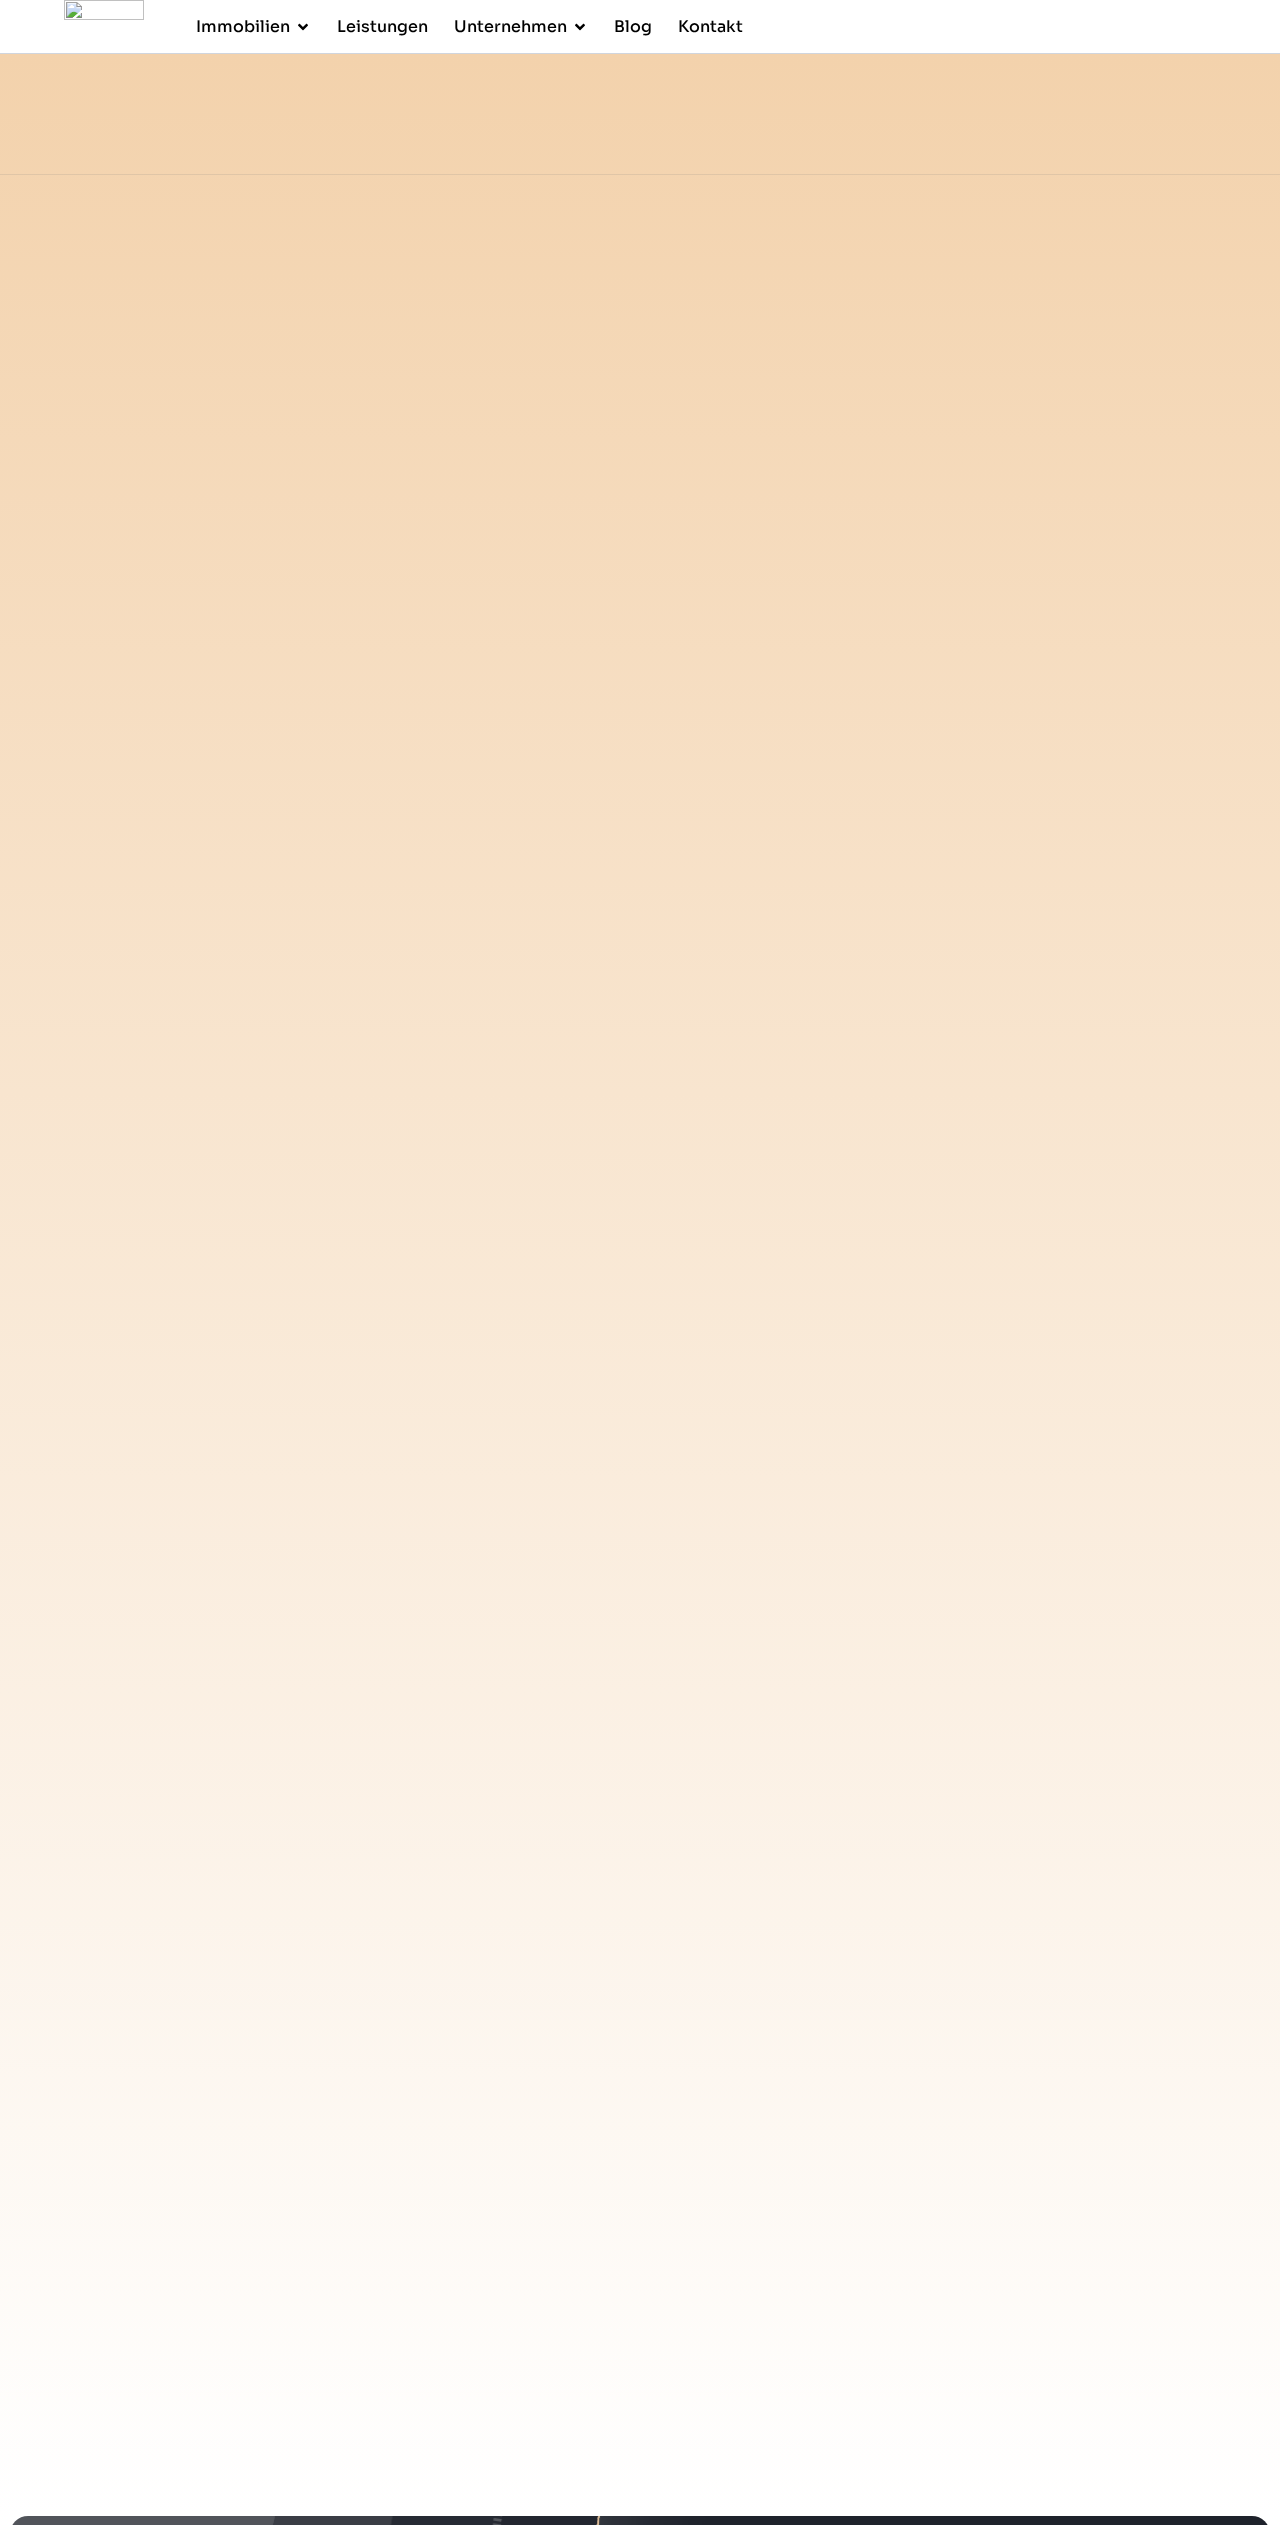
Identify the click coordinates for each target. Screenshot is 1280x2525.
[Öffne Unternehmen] (580, 27)
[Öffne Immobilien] (303, 27)
